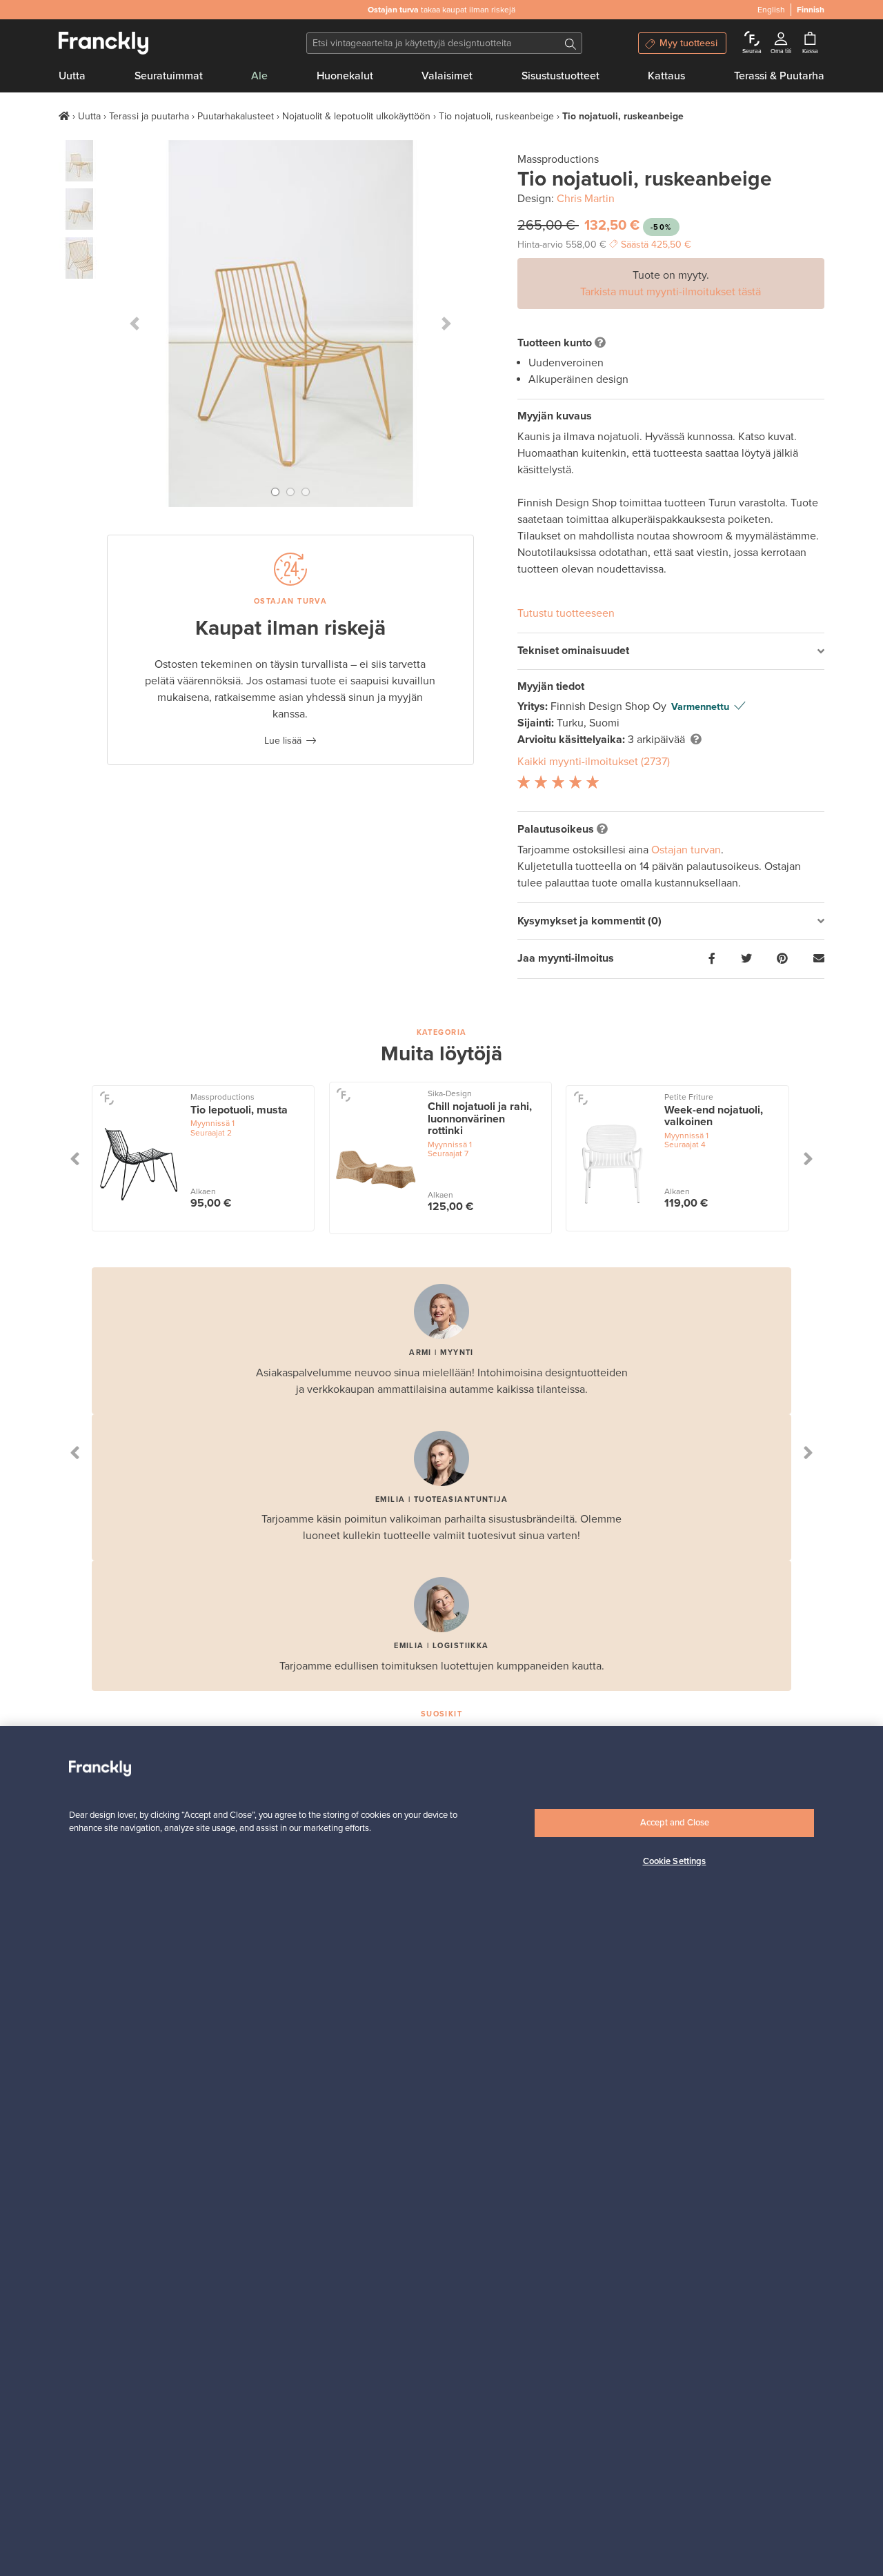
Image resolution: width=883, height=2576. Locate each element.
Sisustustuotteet (560, 76)
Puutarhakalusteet (236, 116)
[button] (135, 324)
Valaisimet (447, 76)
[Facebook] (712, 959)
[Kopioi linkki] (819, 959)
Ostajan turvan (686, 850)
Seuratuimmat (169, 76)
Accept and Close (675, 1823)
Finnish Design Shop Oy (610, 706)
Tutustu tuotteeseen (566, 613)
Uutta (72, 76)
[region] (441, 2151)
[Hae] (571, 43)
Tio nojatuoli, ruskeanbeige (496, 116)
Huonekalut (345, 76)
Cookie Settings (675, 1861)
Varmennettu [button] (700, 707)
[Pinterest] (782, 959)
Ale (259, 76)
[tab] (671, 652)
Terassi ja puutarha (149, 116)
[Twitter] (746, 959)
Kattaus (666, 76)
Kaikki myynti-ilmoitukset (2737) (594, 762)
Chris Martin (586, 199)
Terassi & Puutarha (779, 76)
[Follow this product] (107, 1098)
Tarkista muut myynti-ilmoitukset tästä (671, 292)
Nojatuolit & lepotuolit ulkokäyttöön (356, 116)
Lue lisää (283, 741)
